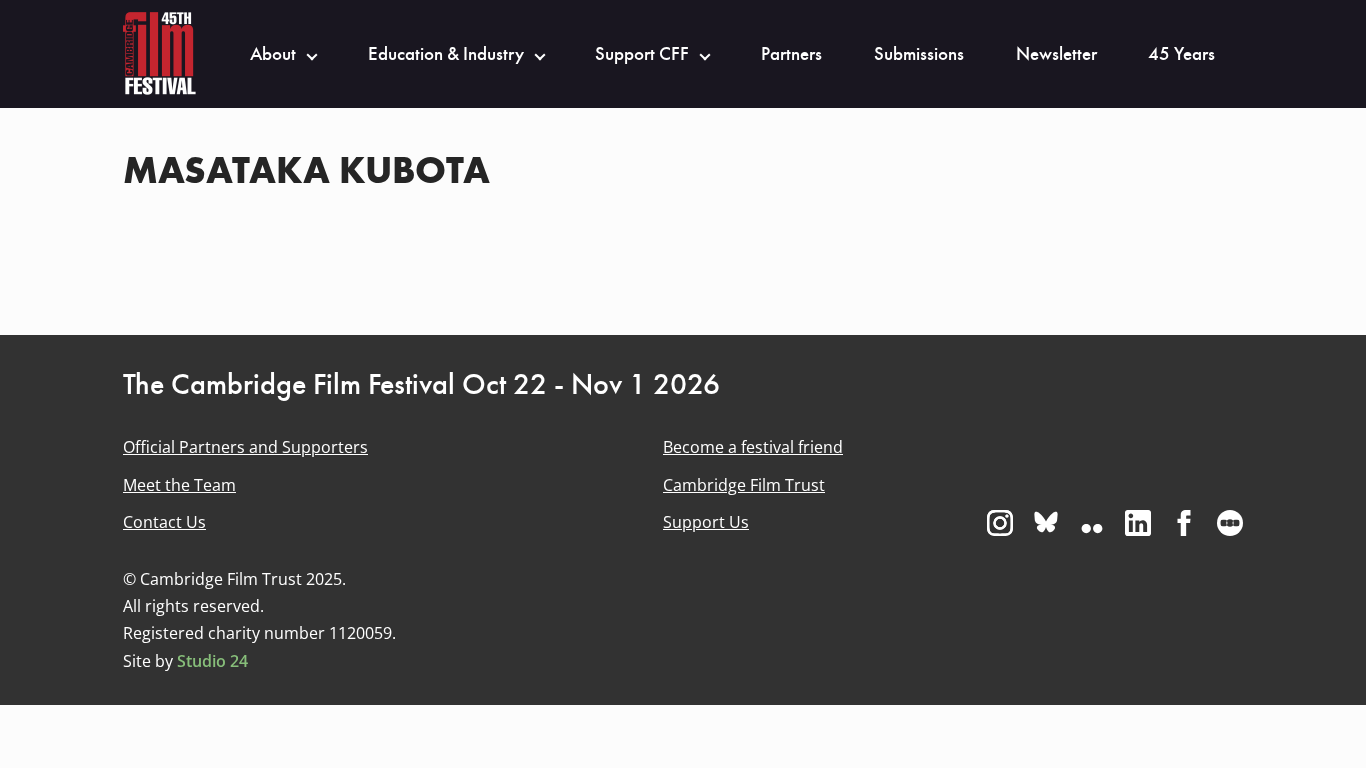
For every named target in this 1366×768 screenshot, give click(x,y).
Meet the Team (179, 485)
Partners (791, 54)
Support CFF (642, 54)
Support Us (706, 522)
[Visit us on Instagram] (1000, 523)
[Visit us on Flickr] (1092, 523)
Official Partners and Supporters (245, 447)
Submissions (919, 54)
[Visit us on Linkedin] (1138, 523)
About (273, 54)
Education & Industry (446, 54)
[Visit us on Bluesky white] (1046, 523)
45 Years (1181, 54)
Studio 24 (212, 661)
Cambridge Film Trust (744, 485)
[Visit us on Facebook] (1184, 523)
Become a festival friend (753, 447)
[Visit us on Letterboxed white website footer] (1230, 523)
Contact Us (164, 522)
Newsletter (1056, 54)
